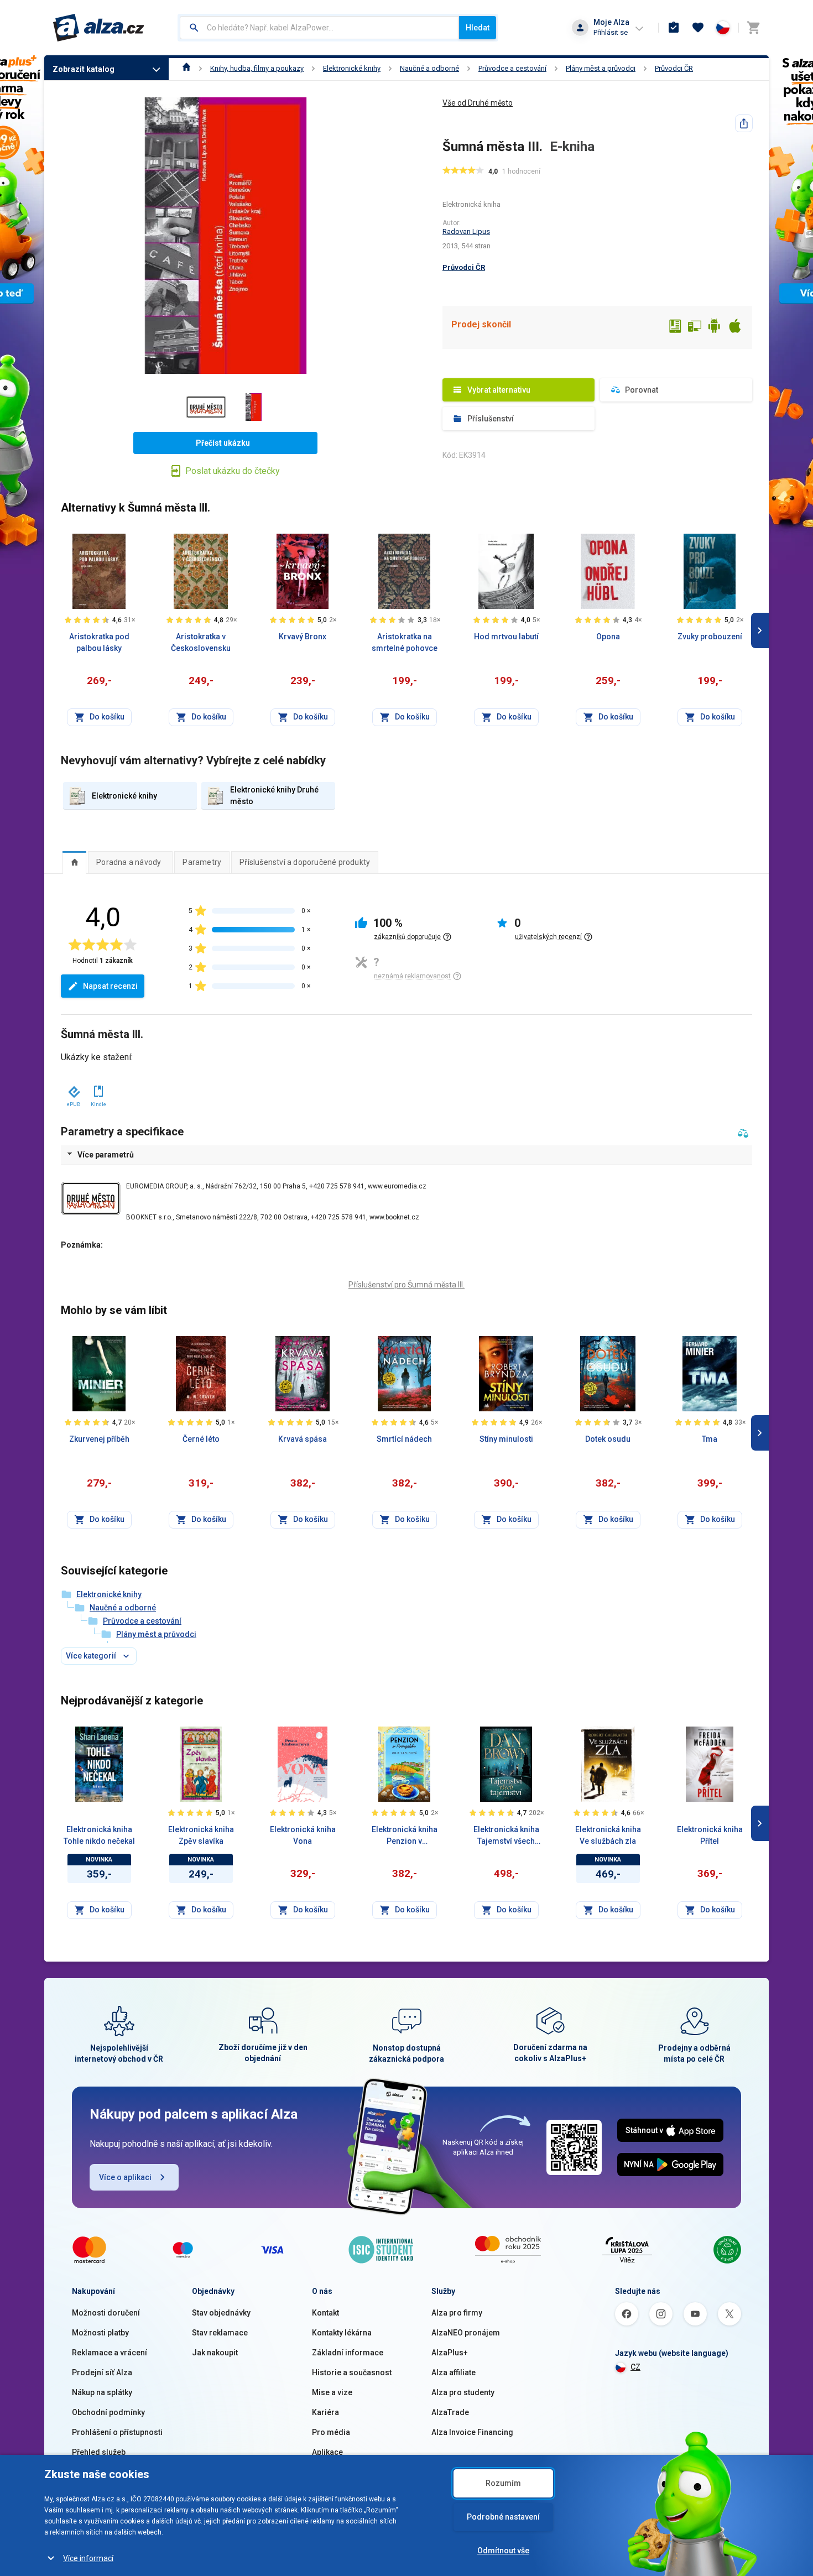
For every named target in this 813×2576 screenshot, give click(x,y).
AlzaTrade (450, 2412)
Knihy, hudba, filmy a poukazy (257, 68)
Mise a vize (332, 2392)
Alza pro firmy (457, 2313)
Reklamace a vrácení (110, 2353)
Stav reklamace (220, 2333)
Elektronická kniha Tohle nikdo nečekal (99, 1835)
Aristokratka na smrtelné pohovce (405, 642)
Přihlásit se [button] (611, 32)
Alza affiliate (454, 2372)
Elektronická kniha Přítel (710, 1835)
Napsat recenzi (110, 986)
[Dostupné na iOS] (734, 327)
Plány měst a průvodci (601, 68)
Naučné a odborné (429, 68)
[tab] (74, 862)
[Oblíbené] (698, 28)
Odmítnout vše (503, 2551)
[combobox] (319, 28)
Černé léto (201, 1439)
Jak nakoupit (215, 2353)
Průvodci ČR (674, 68)
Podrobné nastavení (503, 2517)
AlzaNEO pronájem (466, 2333)
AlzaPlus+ (450, 2353)
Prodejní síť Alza (102, 2372)
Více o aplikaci (125, 2177)
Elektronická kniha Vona (303, 1835)
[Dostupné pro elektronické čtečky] (675, 327)
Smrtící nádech (404, 1439)
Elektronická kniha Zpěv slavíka (201, 1835)
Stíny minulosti (506, 1439)
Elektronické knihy (352, 68)
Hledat (478, 28)
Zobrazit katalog (84, 69)
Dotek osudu (608, 1439)
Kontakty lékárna (342, 2333)
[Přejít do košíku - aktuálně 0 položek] (753, 28)
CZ (635, 2367)
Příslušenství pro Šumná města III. (406, 1285)
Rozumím (503, 2483)
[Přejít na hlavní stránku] (99, 28)
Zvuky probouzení (710, 637)
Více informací (88, 2558)
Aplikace (327, 2452)
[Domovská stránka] (187, 68)
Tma (710, 1439)
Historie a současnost (352, 2372)
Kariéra (325, 2412)
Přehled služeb (99, 2452)
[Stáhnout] (73, 1089)
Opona (608, 637)
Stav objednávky (221, 2313)
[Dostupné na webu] (695, 327)
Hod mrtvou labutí (506, 637)
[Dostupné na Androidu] (715, 327)
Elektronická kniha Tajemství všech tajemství (506, 1836)
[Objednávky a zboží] (674, 28)
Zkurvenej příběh (99, 1439)
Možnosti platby (100, 2333)
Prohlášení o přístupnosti (117, 2432)
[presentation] (74, 862)
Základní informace (348, 2353)
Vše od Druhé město (478, 103)
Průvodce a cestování (512, 68)
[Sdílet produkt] (744, 123)
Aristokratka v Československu (201, 642)
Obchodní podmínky (108, 2412)
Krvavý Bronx (303, 637)
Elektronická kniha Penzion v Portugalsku (405, 1836)
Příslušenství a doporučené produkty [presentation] (305, 862)
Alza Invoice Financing (472, 2432)
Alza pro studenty (463, 2392)
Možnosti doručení (106, 2313)
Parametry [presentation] (202, 862)
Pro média (331, 2432)
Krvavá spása (303, 1439)
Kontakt (325, 2313)
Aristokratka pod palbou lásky (99, 642)
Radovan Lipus (466, 231)
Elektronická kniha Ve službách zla (608, 1835)
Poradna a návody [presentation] (129, 862)
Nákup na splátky (102, 2392)
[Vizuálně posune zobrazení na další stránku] (760, 630)
